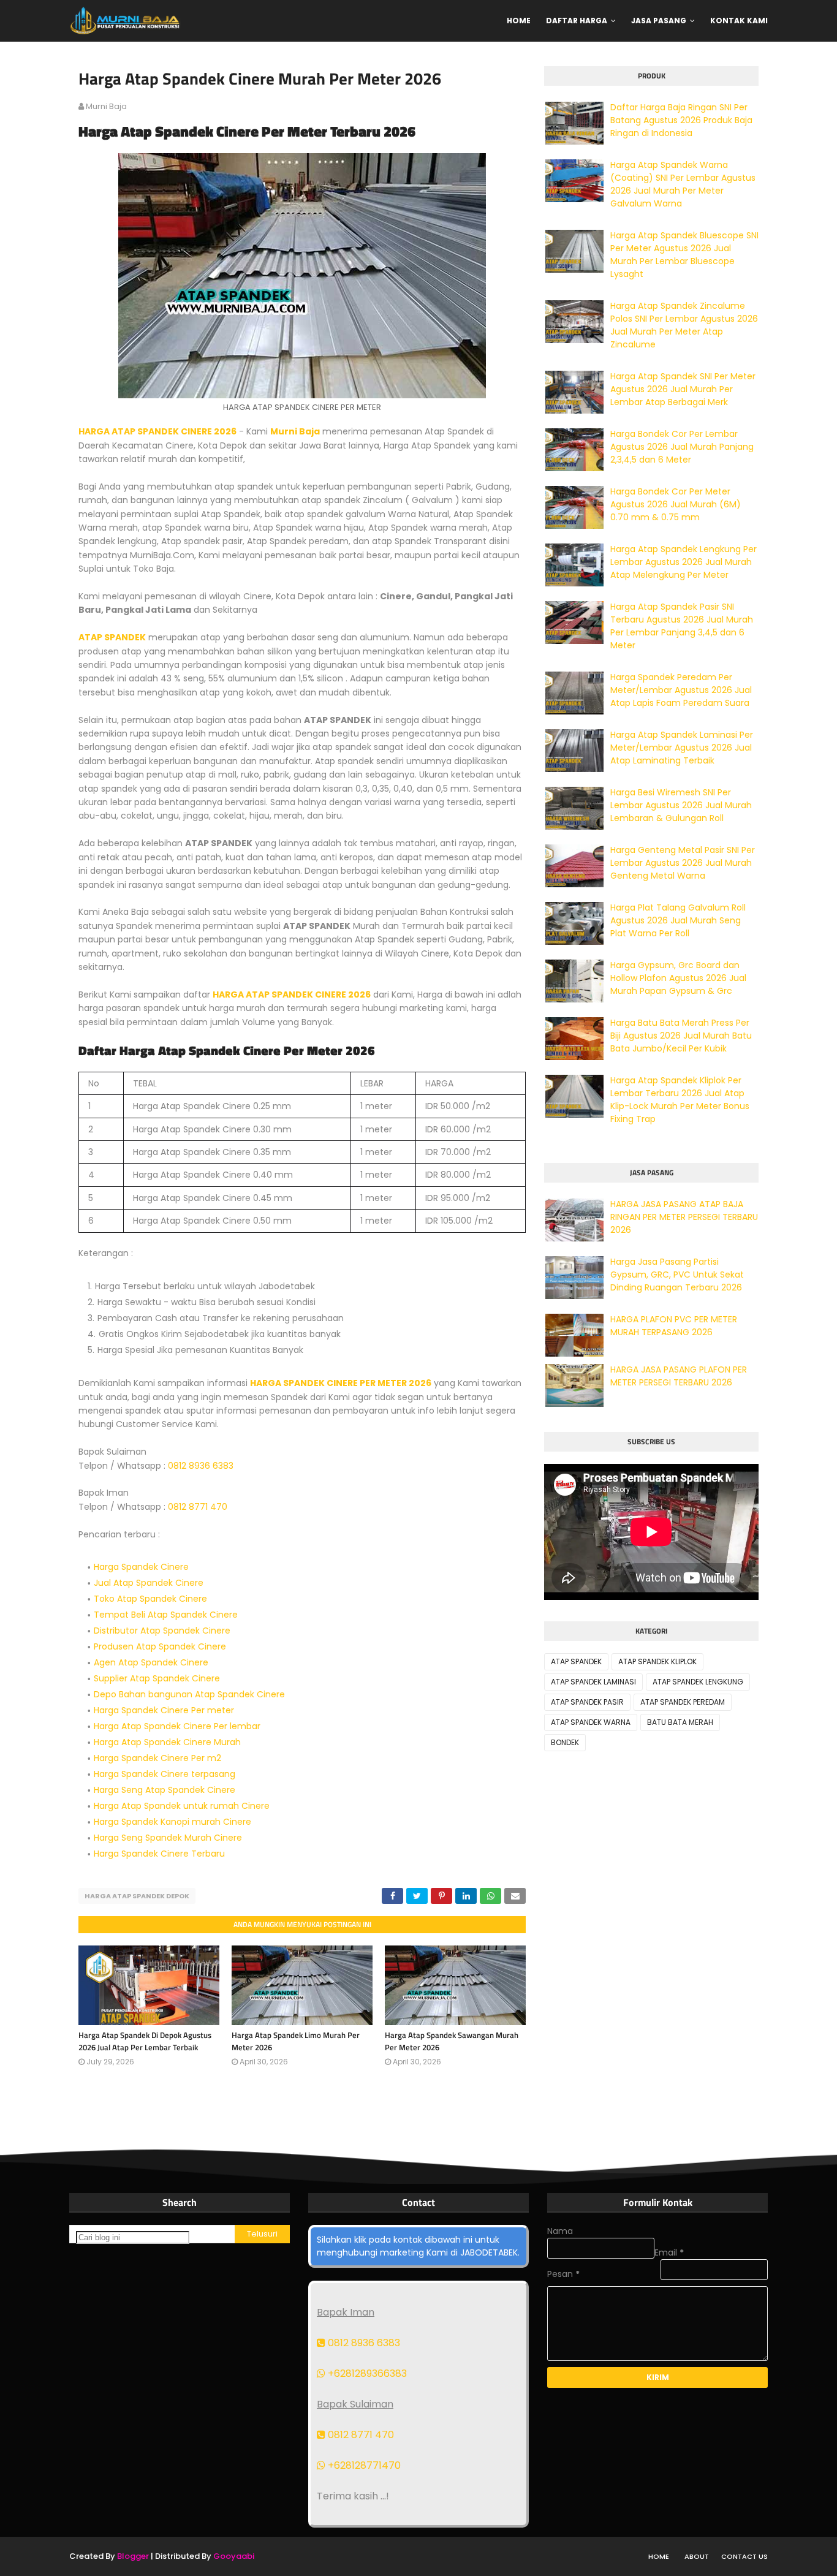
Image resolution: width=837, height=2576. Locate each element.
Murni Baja (295, 431)
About (697, 2556)
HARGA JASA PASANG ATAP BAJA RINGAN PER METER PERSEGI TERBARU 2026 (684, 1217)
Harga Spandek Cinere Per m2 (157, 1758)
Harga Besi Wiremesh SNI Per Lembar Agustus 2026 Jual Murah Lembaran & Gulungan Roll (681, 805)
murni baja (106, 106)
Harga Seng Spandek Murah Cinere (168, 1838)
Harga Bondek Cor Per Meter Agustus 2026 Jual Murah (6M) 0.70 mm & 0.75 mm (676, 504)
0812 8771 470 (198, 1507)
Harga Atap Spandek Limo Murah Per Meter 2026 (296, 2041)
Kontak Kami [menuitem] (739, 21)
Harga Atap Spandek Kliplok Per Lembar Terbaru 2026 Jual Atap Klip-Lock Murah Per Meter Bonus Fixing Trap (680, 1100)
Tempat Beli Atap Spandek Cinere (166, 1615)
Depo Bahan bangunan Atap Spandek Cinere (189, 1694)
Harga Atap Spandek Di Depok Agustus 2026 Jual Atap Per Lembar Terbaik (145, 2041)
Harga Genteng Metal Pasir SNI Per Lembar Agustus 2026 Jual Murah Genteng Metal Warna (683, 863)
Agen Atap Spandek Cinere (151, 1662)
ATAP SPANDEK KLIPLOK (657, 1661)
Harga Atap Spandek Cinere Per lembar (177, 1726)
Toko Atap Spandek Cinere (150, 1599)
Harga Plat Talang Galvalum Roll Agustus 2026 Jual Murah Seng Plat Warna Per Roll (678, 920)
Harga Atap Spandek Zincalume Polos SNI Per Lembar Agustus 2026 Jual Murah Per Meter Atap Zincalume (684, 325)
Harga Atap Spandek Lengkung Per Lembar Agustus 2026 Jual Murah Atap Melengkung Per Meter (684, 562)
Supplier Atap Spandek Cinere (157, 1678)
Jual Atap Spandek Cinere (149, 1583)
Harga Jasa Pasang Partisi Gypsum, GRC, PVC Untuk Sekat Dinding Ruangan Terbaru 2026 (677, 1275)
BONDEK (565, 1742)
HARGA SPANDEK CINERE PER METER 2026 (341, 1383)
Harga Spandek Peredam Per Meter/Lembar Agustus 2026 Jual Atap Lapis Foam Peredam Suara (681, 690)
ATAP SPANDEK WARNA (591, 1722)
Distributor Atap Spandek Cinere (162, 1631)
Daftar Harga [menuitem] (577, 21)
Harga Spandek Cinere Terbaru (159, 1854)
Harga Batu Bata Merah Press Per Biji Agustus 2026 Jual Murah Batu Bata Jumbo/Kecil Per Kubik (681, 1036)
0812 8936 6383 (201, 1466)
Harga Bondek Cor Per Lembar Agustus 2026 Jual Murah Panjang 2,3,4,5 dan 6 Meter (682, 447)
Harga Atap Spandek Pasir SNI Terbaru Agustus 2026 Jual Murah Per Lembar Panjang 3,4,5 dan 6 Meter (682, 626)
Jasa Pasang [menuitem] (659, 21)
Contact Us (744, 2556)
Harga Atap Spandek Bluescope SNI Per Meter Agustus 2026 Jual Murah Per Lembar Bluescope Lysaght (684, 255)
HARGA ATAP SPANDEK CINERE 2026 (157, 431)
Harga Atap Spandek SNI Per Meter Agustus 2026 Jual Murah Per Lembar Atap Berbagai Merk (683, 389)
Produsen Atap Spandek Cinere (160, 1646)
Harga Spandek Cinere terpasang (165, 1774)
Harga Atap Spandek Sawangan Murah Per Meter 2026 (452, 2041)
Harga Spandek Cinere (141, 1567)
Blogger (133, 2556)
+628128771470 (363, 2465)
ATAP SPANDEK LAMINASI (593, 1682)
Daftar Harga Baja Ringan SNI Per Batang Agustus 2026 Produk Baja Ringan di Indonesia (681, 120)
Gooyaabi (234, 2556)
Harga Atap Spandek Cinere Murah (167, 1742)
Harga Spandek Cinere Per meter (164, 1710)
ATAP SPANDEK (112, 637)
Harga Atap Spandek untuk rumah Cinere (182, 1806)
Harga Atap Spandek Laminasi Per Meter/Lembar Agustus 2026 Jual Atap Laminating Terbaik (682, 748)
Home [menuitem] (519, 21)
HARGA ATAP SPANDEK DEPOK (137, 1896)
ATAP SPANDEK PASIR (587, 1702)
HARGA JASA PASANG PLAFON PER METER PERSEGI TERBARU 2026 (679, 1376)
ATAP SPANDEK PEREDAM (683, 1702)
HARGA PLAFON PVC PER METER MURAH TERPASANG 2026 (674, 1326)
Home (659, 2556)
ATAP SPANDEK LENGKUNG (698, 1682)
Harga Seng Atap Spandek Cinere (165, 1790)
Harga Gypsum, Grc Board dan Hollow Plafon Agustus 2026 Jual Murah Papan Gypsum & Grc (678, 978)
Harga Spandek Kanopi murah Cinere (172, 1822)
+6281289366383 (366, 2373)
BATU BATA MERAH (680, 1722)
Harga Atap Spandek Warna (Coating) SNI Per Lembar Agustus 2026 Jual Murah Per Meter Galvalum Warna (683, 184)
